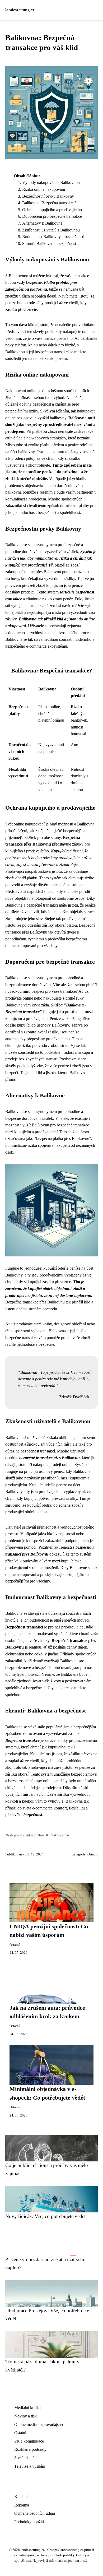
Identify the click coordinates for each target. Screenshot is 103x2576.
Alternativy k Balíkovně (42, 223)
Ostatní (93, 1854)
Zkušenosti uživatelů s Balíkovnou (51, 230)
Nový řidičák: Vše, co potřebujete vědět (45, 2216)
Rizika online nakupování (44, 189)
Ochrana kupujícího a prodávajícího (52, 210)
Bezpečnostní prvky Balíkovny (48, 196)
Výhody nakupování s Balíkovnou (51, 182)
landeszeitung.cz (20, 10)
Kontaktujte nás (58, 1835)
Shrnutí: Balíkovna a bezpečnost (49, 243)
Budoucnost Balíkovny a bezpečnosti (53, 237)
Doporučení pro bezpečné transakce (52, 216)
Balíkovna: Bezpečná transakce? (49, 203)
